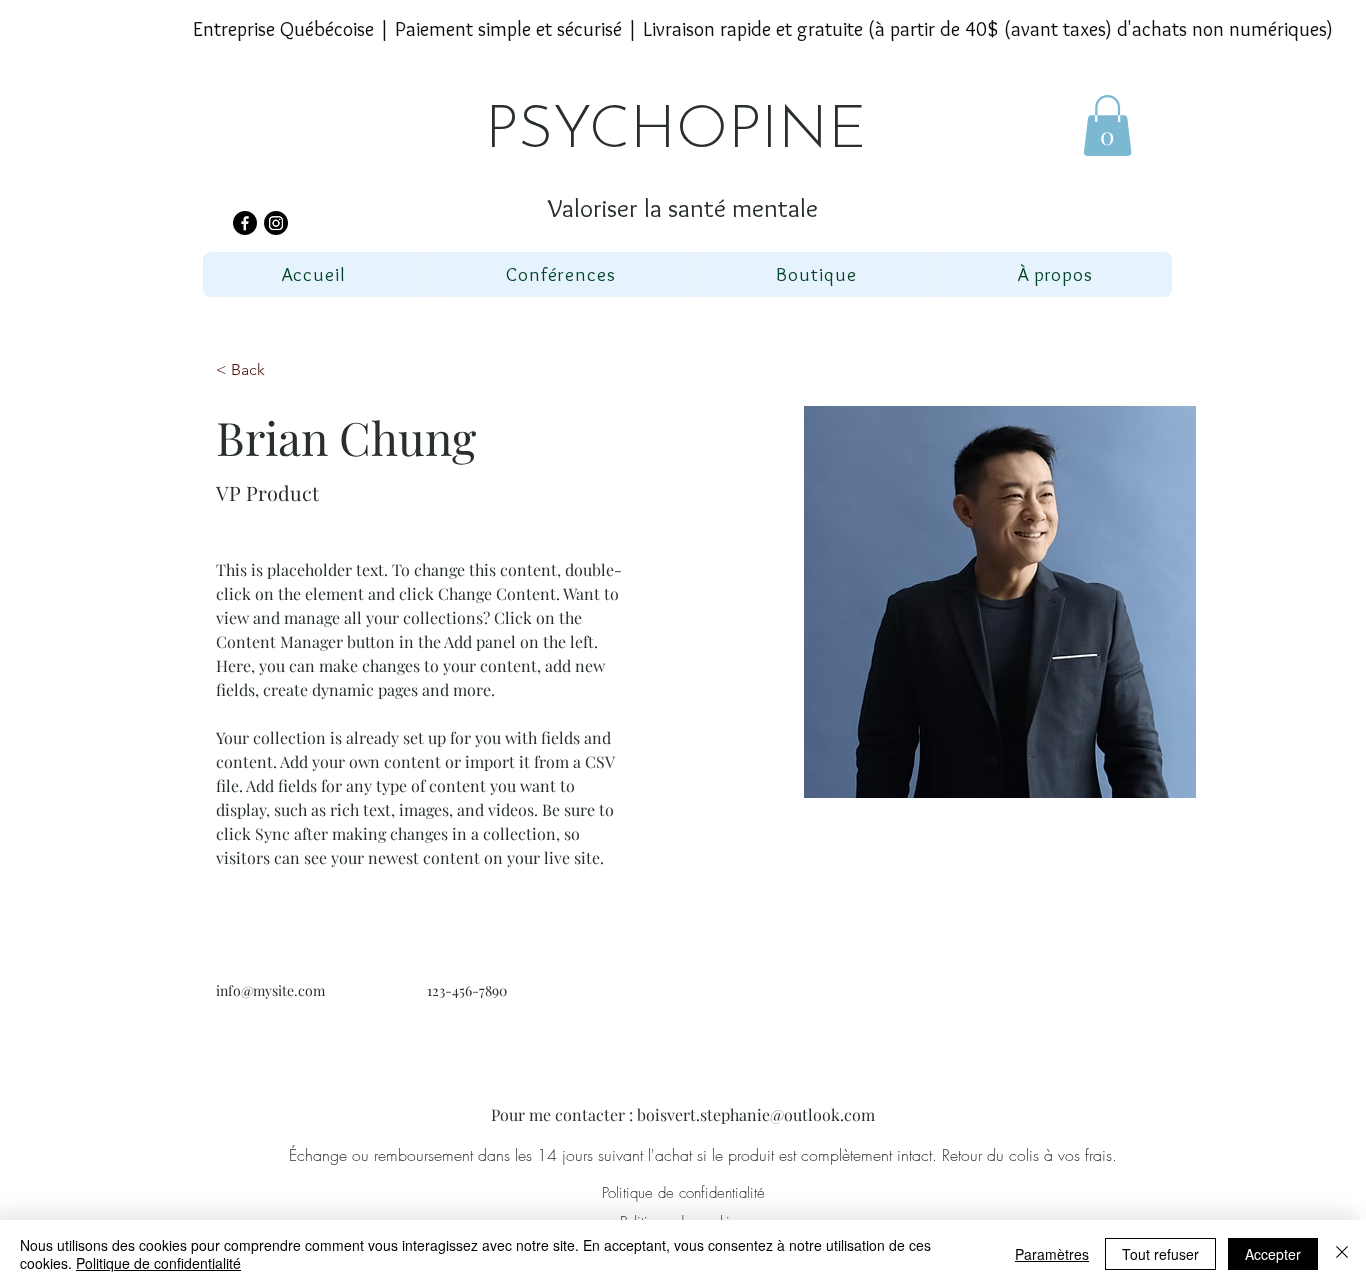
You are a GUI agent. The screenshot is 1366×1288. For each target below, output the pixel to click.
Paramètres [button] (1052, 1254)
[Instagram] (276, 223)
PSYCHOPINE (675, 132)
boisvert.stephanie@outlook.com (756, 1114)
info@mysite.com (270, 990)
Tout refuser (1160, 1254)
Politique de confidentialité (158, 1263)
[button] (1107, 125)
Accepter (1273, 1254)
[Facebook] (245, 223)
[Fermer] (1342, 1254)
